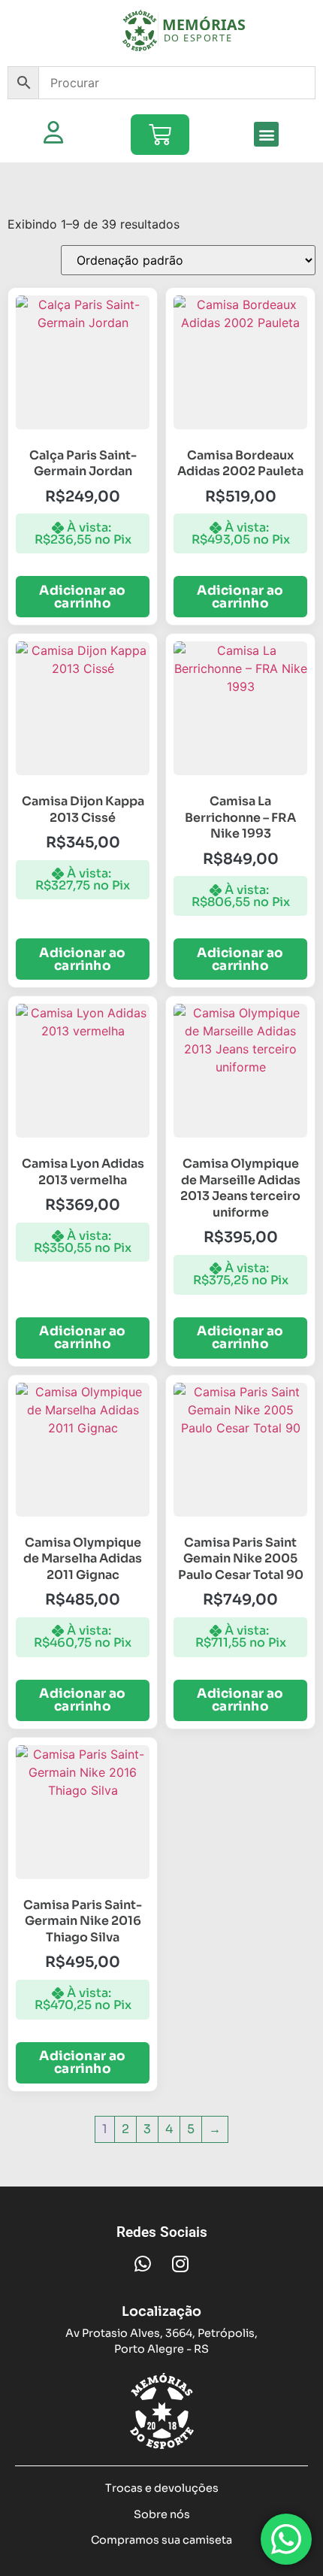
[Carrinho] (160, 135)
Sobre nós (162, 2514)
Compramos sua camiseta (161, 2540)
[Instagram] (180, 2264)
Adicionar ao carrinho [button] (82, 597)
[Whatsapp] (143, 2264)
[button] (266, 134)
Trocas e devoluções (162, 2488)
